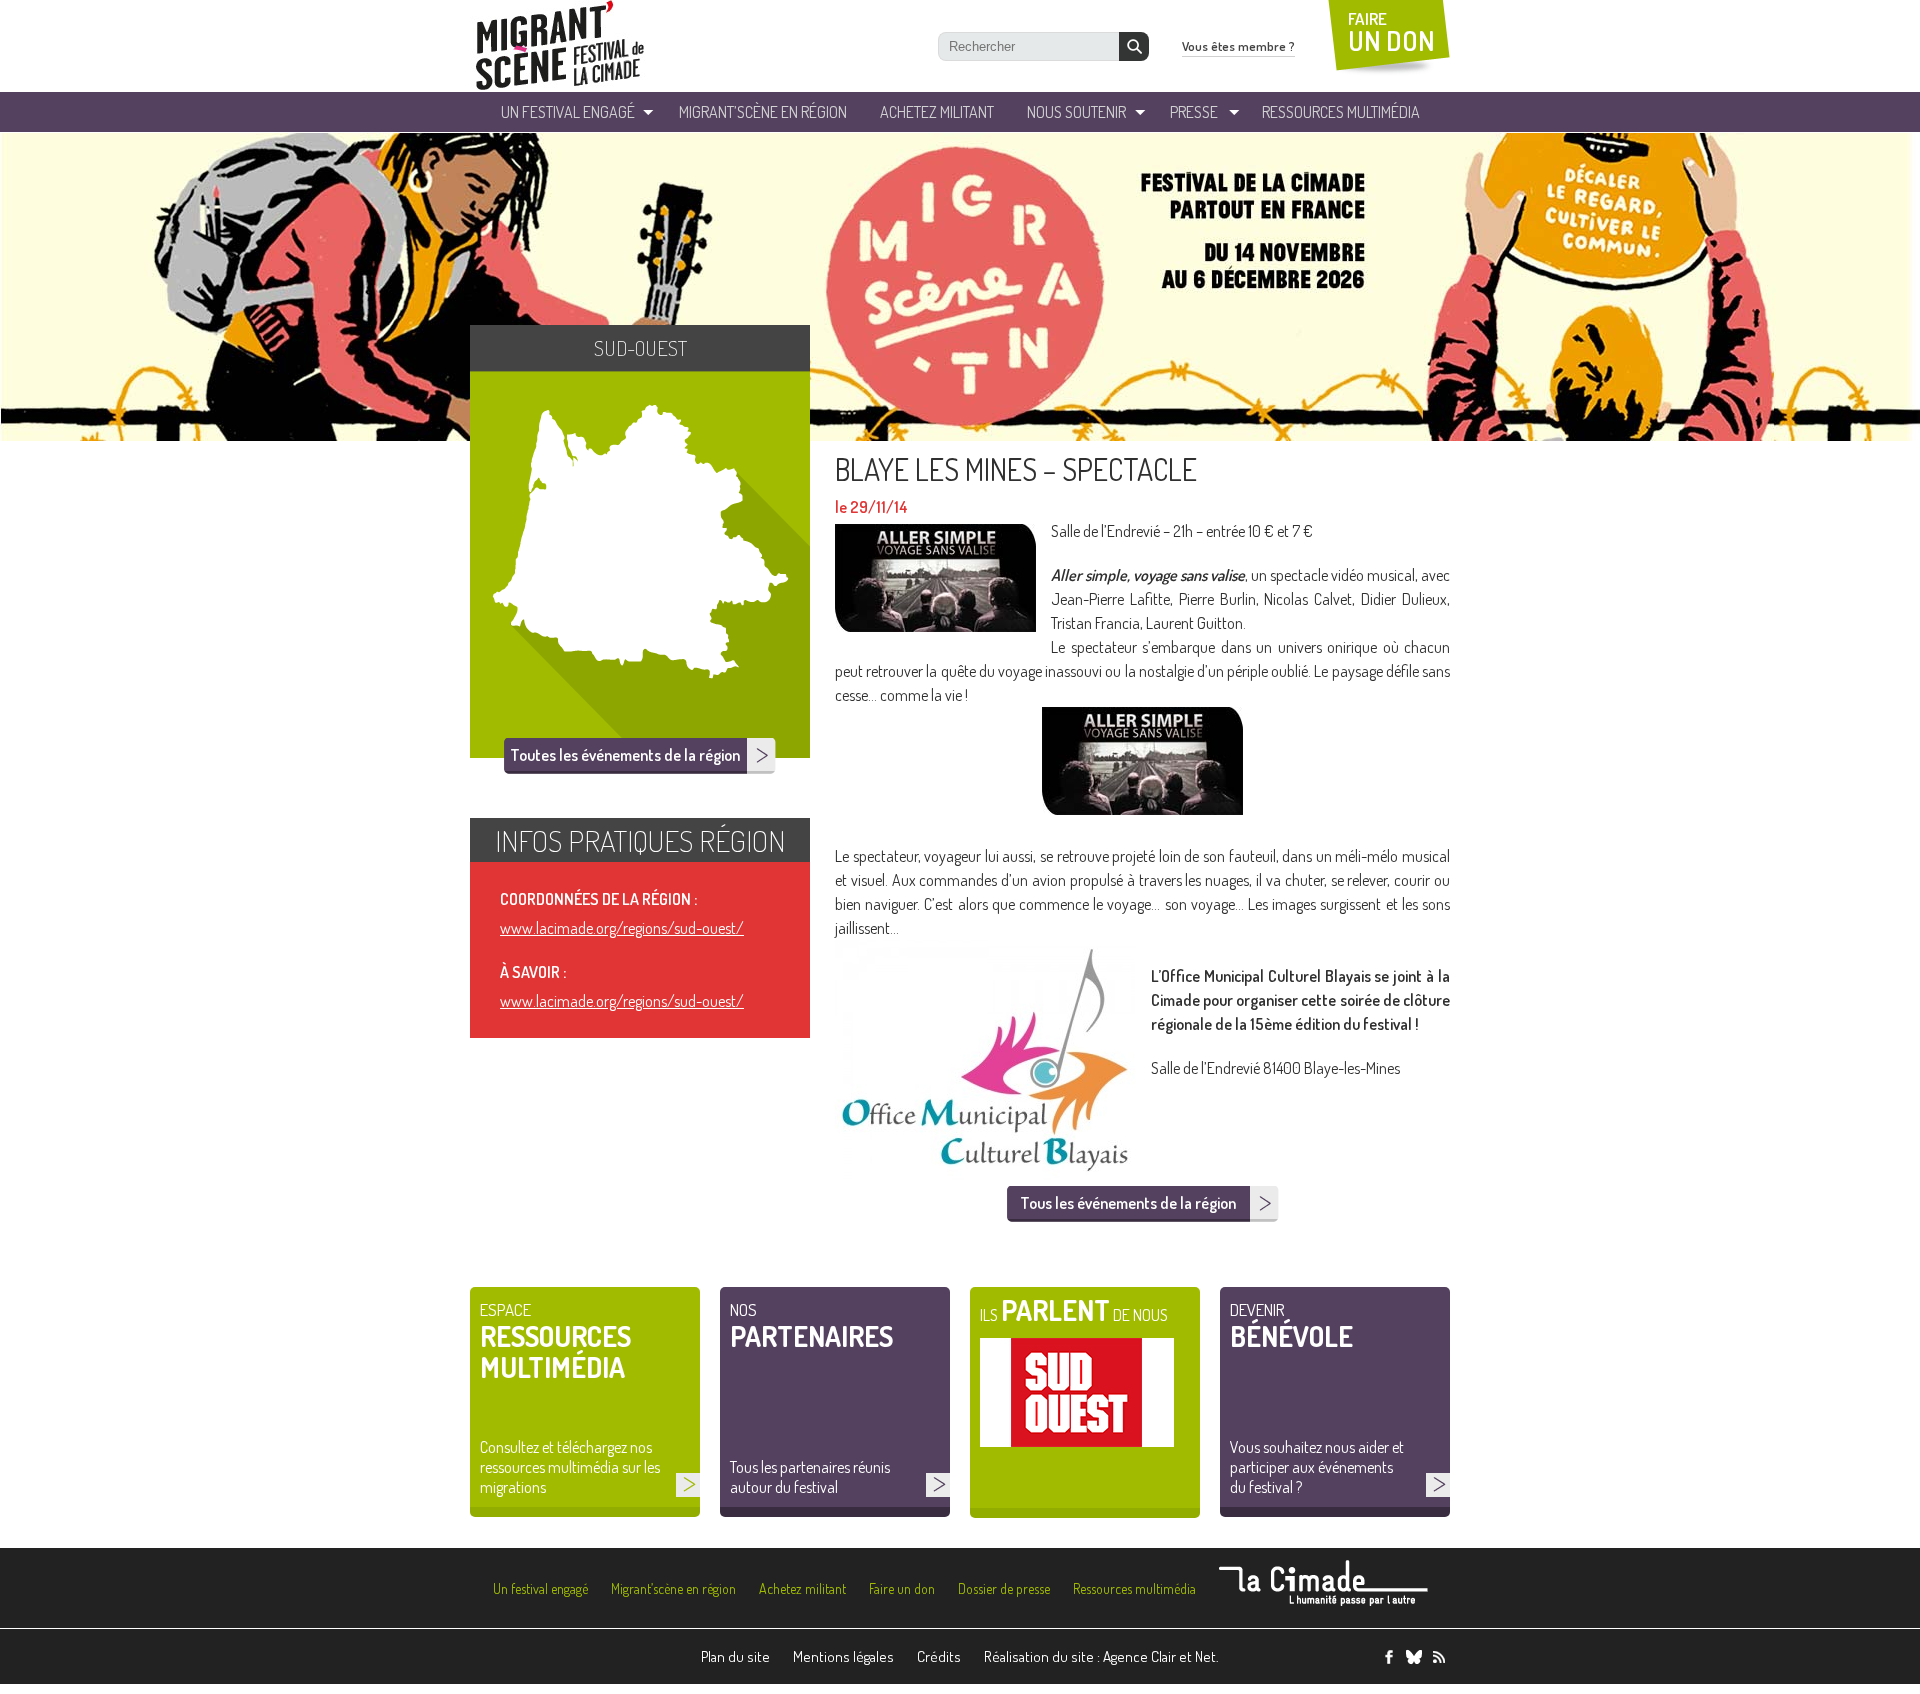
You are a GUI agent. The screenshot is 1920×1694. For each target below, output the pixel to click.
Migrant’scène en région (673, 1588)
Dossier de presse (1004, 1588)
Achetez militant (937, 112)
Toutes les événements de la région (625, 755)
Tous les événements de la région (1128, 1203)
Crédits (939, 1656)
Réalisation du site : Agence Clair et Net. (1101, 1656)
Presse (1194, 112)
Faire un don (902, 1588)
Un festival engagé (540, 1588)
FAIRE (1391, 32)
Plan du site (735, 1656)
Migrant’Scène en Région (763, 112)
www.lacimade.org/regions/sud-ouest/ (622, 928)
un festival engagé (568, 112)
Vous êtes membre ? (1238, 46)
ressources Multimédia (1341, 112)
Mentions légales (843, 1656)
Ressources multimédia (1134, 1588)
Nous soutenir (1076, 112)
